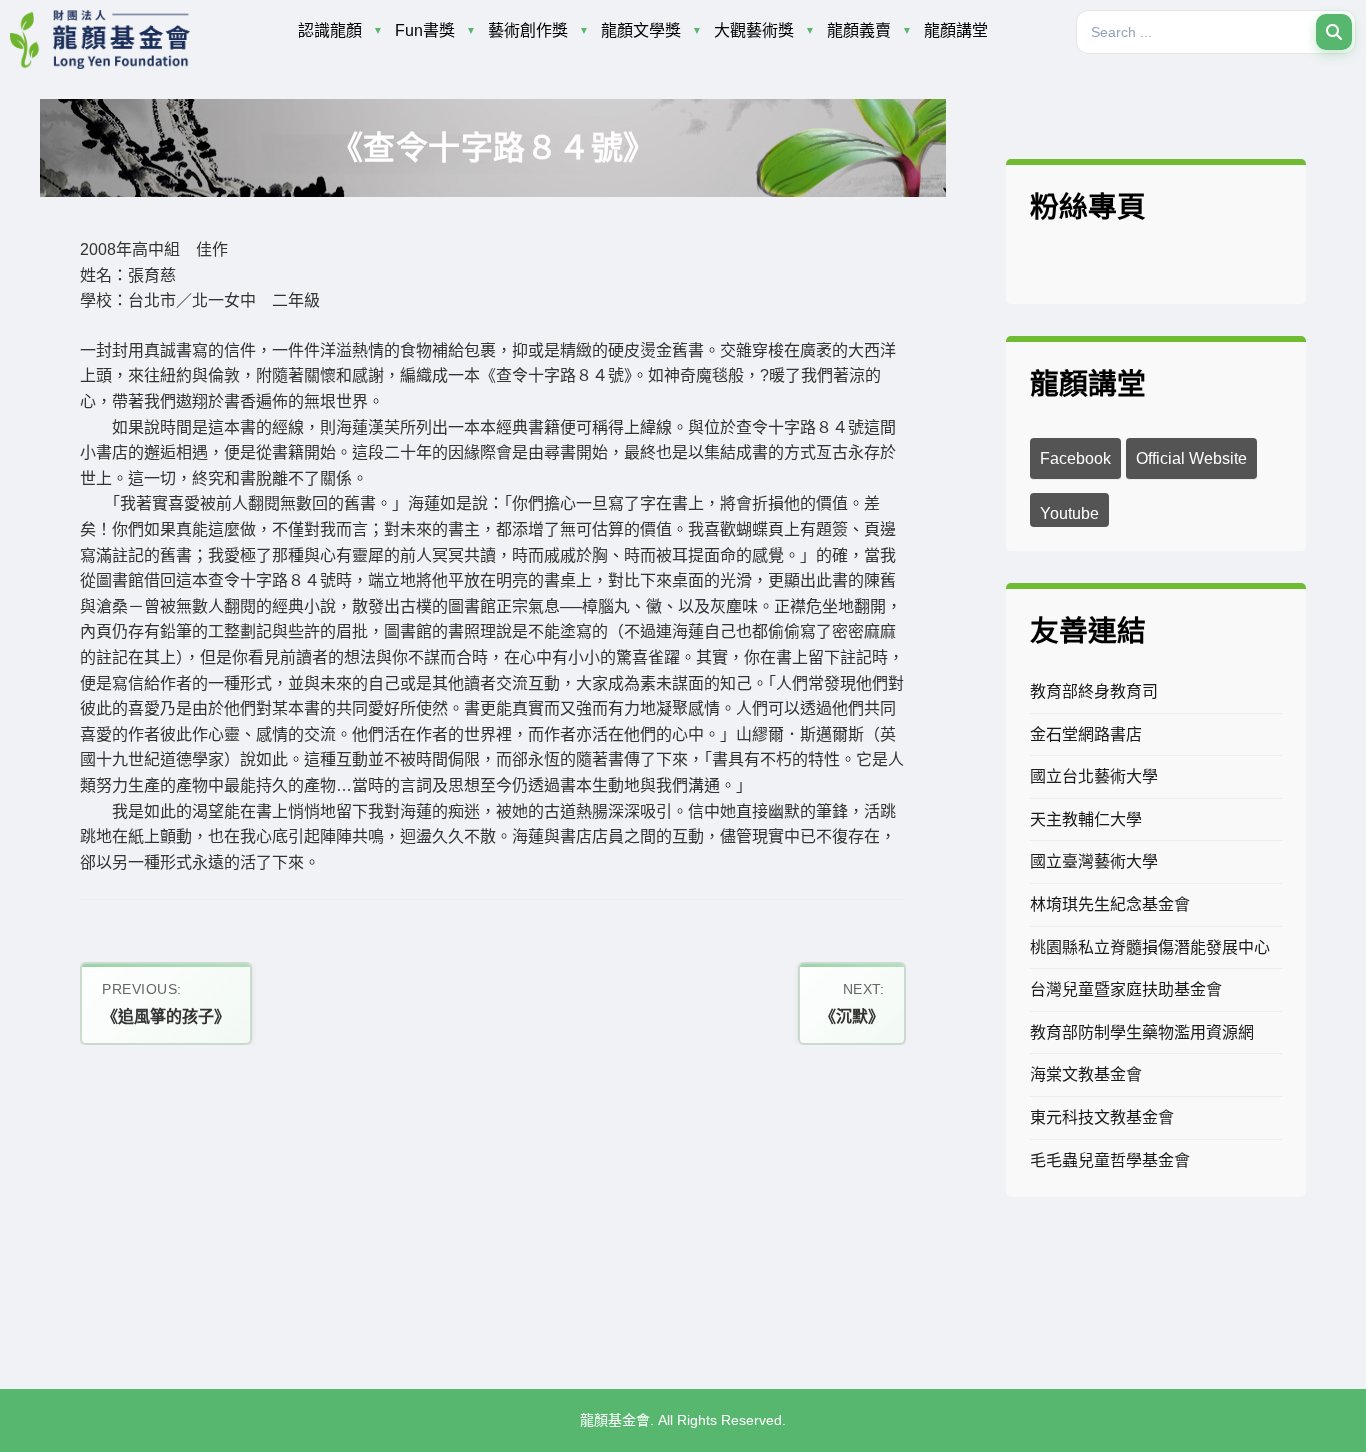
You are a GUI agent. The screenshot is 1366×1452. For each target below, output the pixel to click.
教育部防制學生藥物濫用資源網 (1142, 1032)
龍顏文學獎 (641, 30)
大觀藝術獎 (754, 30)
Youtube (1069, 513)
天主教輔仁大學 (1086, 819)
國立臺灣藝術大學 (1094, 861)
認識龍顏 (330, 30)
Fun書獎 (425, 30)
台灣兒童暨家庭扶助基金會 (1126, 989)
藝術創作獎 (528, 30)
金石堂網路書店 (1086, 734)
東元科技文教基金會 (1102, 1117)
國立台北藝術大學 (1094, 776)
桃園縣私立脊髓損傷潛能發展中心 (1150, 947)
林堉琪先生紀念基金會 (1110, 904)
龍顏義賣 (859, 30)
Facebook (1075, 458)
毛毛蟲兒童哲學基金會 (1110, 1160)
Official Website (1191, 458)
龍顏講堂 (956, 30)
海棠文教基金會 (1086, 1074)
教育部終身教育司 (1094, 691)
